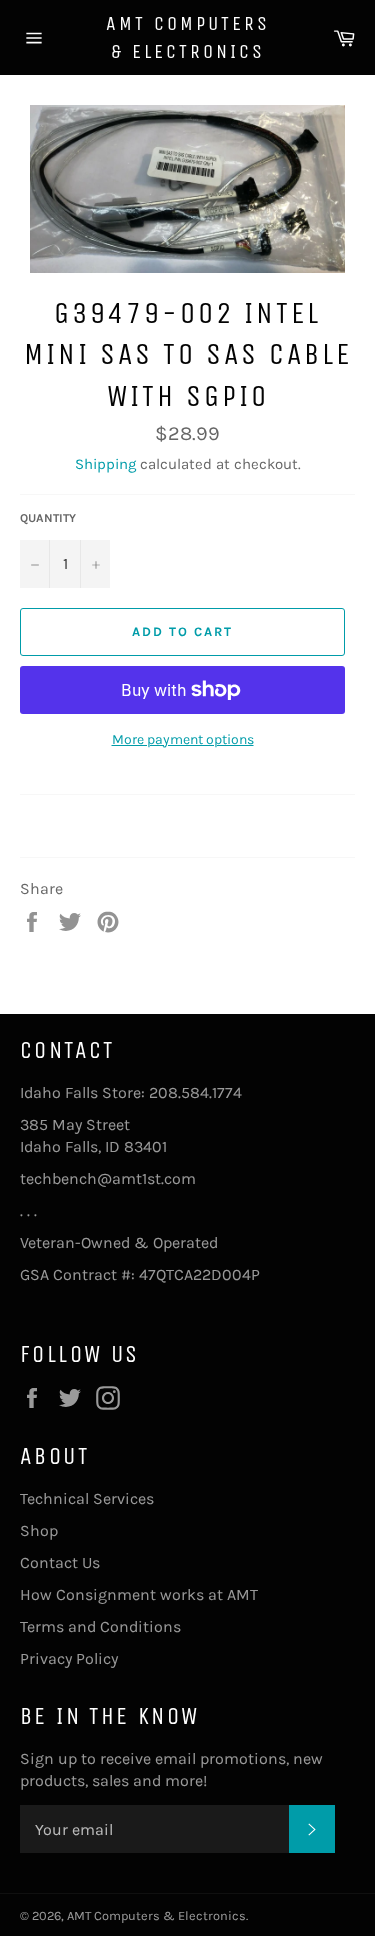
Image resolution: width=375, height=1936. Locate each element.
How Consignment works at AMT (139, 1594)
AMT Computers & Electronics (188, 37)
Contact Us (60, 1562)
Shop (39, 1530)
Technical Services (87, 1498)
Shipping (105, 464)
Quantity (48, 518)
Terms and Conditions (100, 1626)
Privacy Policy (69, 1658)
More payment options (183, 739)
